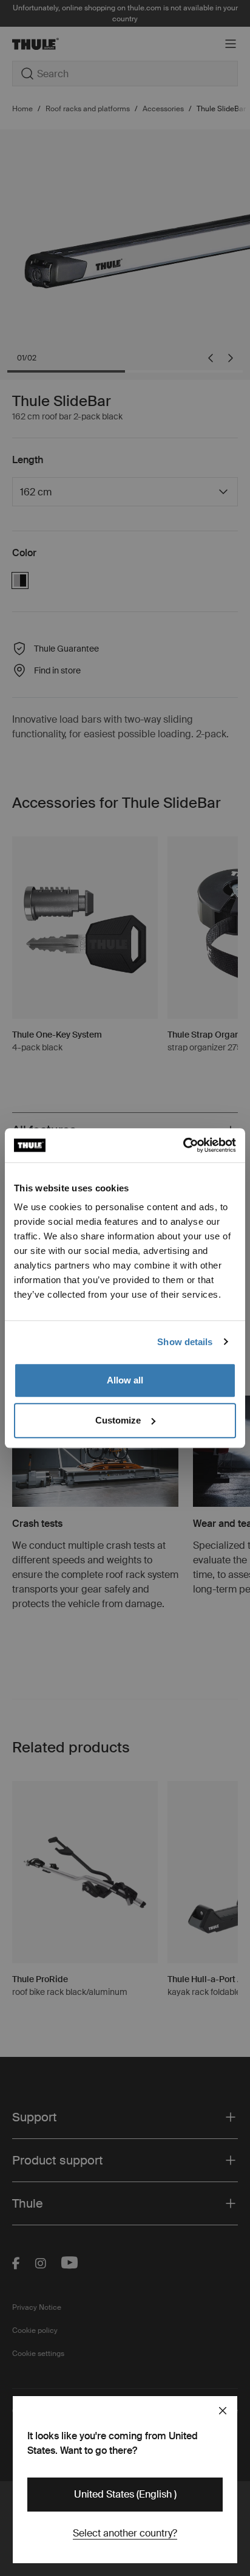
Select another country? (125, 2533)
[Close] (223, 2411)
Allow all (125, 1380)
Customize (118, 1420)
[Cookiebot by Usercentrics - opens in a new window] (183, 1145)
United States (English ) (125, 2494)
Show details (185, 1342)
